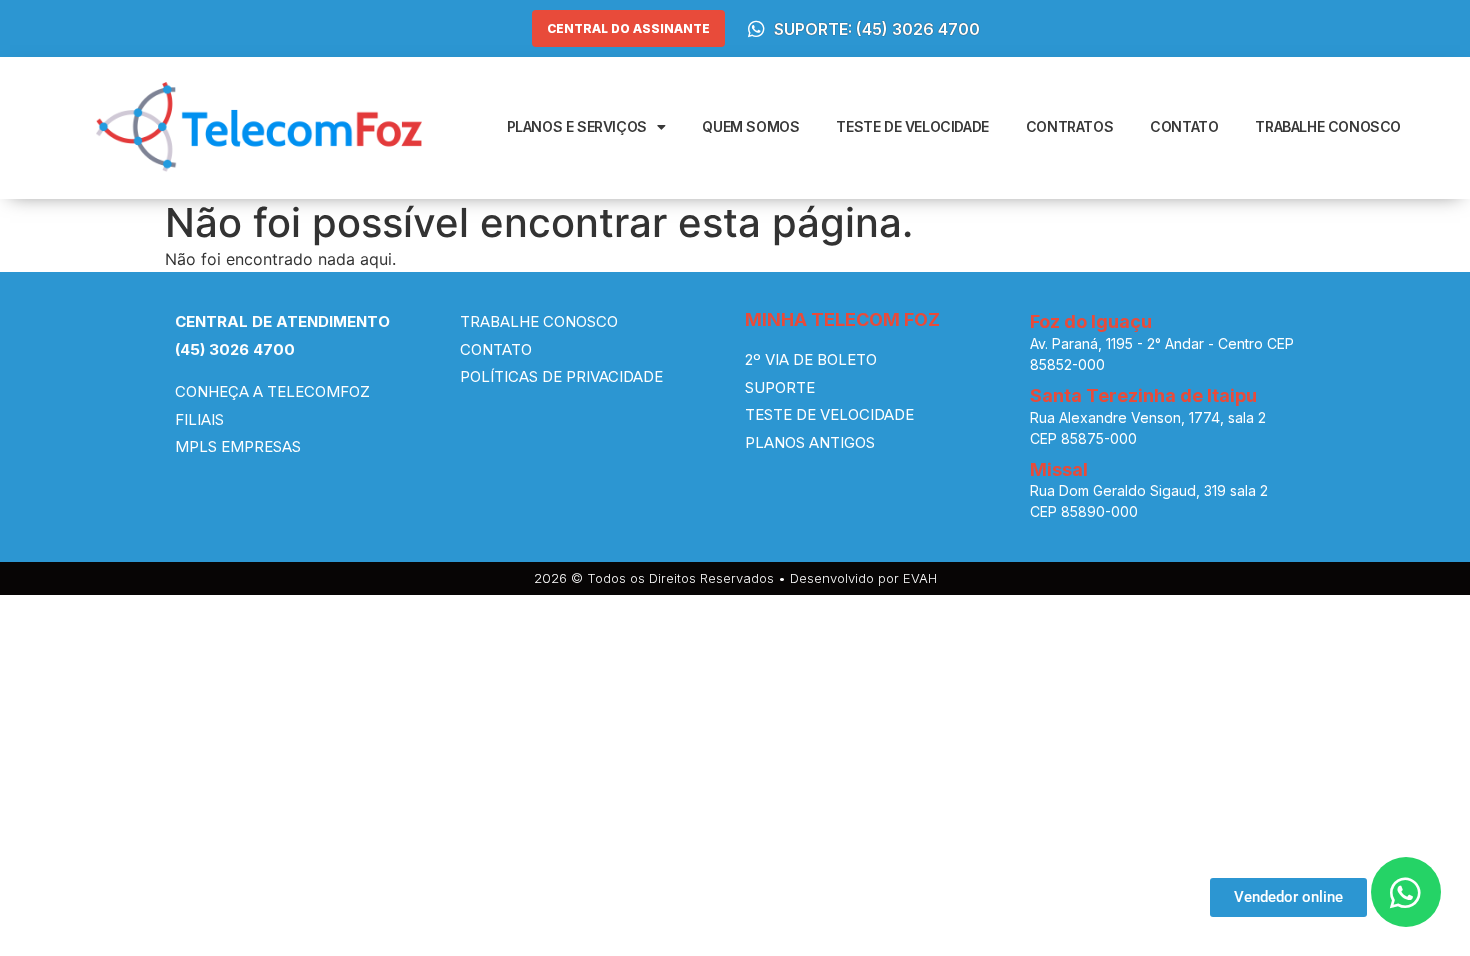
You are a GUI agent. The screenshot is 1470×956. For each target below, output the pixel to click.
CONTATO (1184, 126)
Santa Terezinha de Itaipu (1143, 395)
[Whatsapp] (1406, 892)
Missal (1059, 469)
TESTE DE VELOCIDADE (912, 126)
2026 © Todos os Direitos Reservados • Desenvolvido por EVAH (735, 578)
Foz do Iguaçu (1091, 321)
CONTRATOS (1069, 126)
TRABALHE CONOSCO (1328, 126)
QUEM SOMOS (750, 126)
